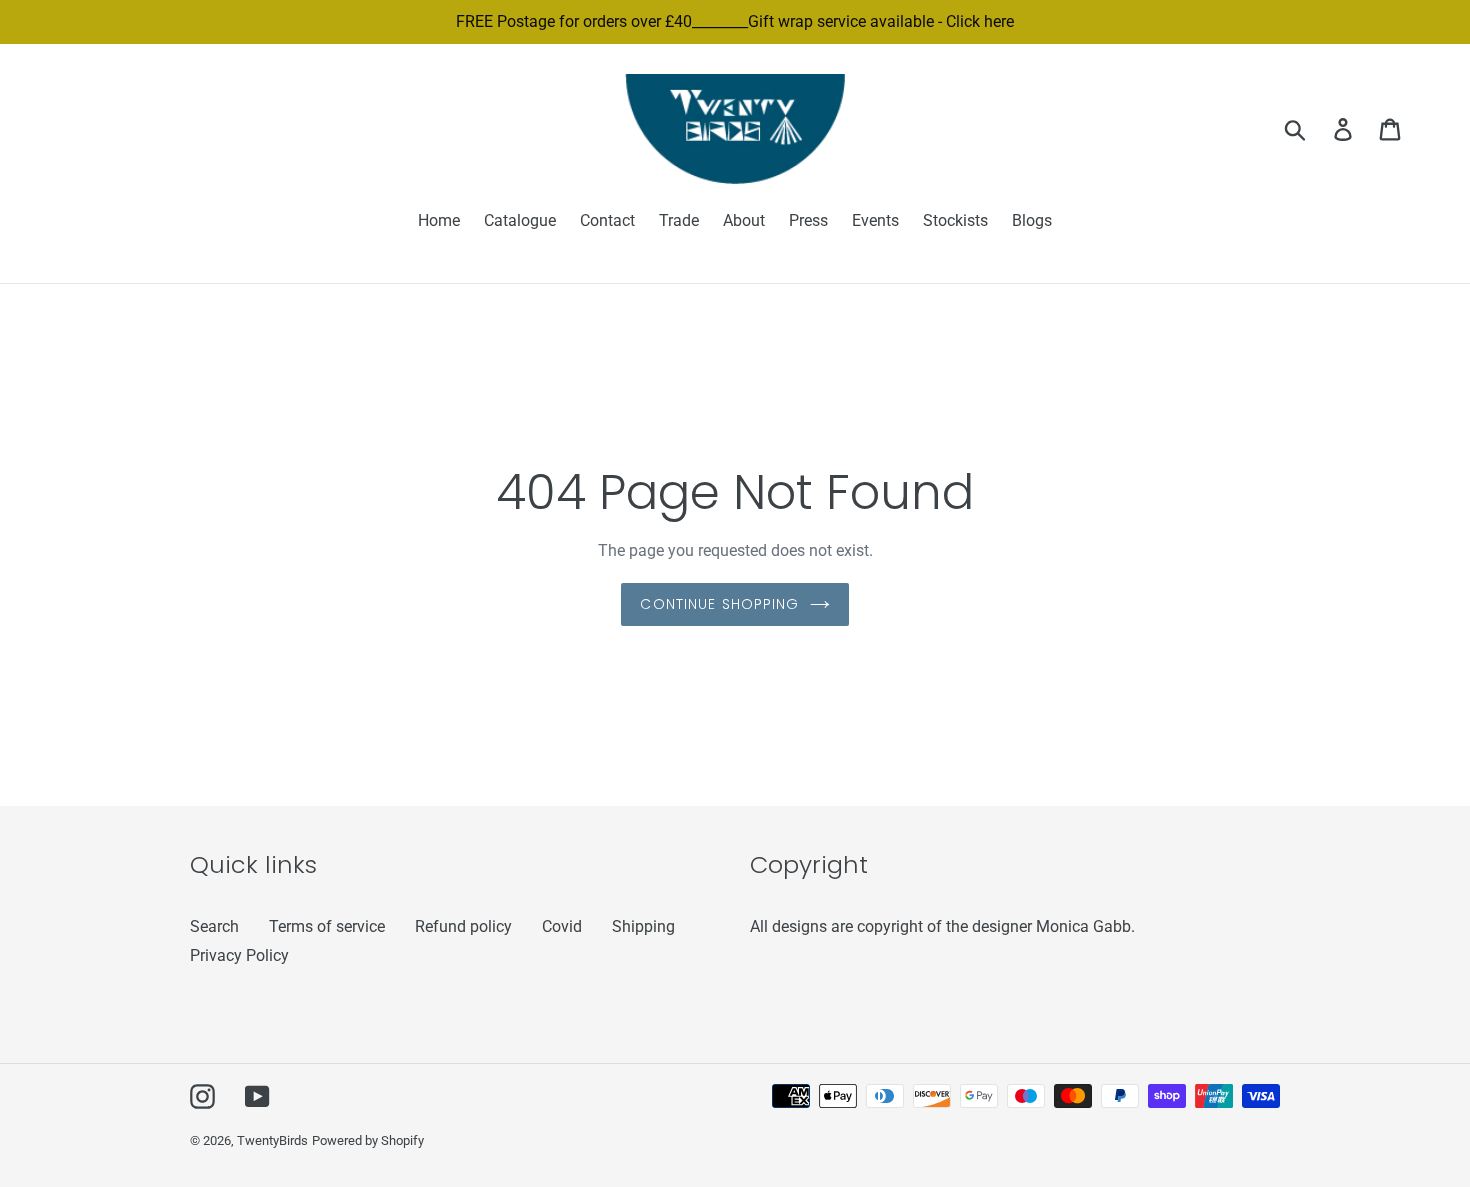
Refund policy (463, 926)
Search (214, 926)
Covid (562, 926)
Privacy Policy (239, 955)
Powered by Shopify (368, 1140)
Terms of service (327, 926)
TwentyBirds (272, 1140)
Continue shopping (719, 604)
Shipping (643, 926)
